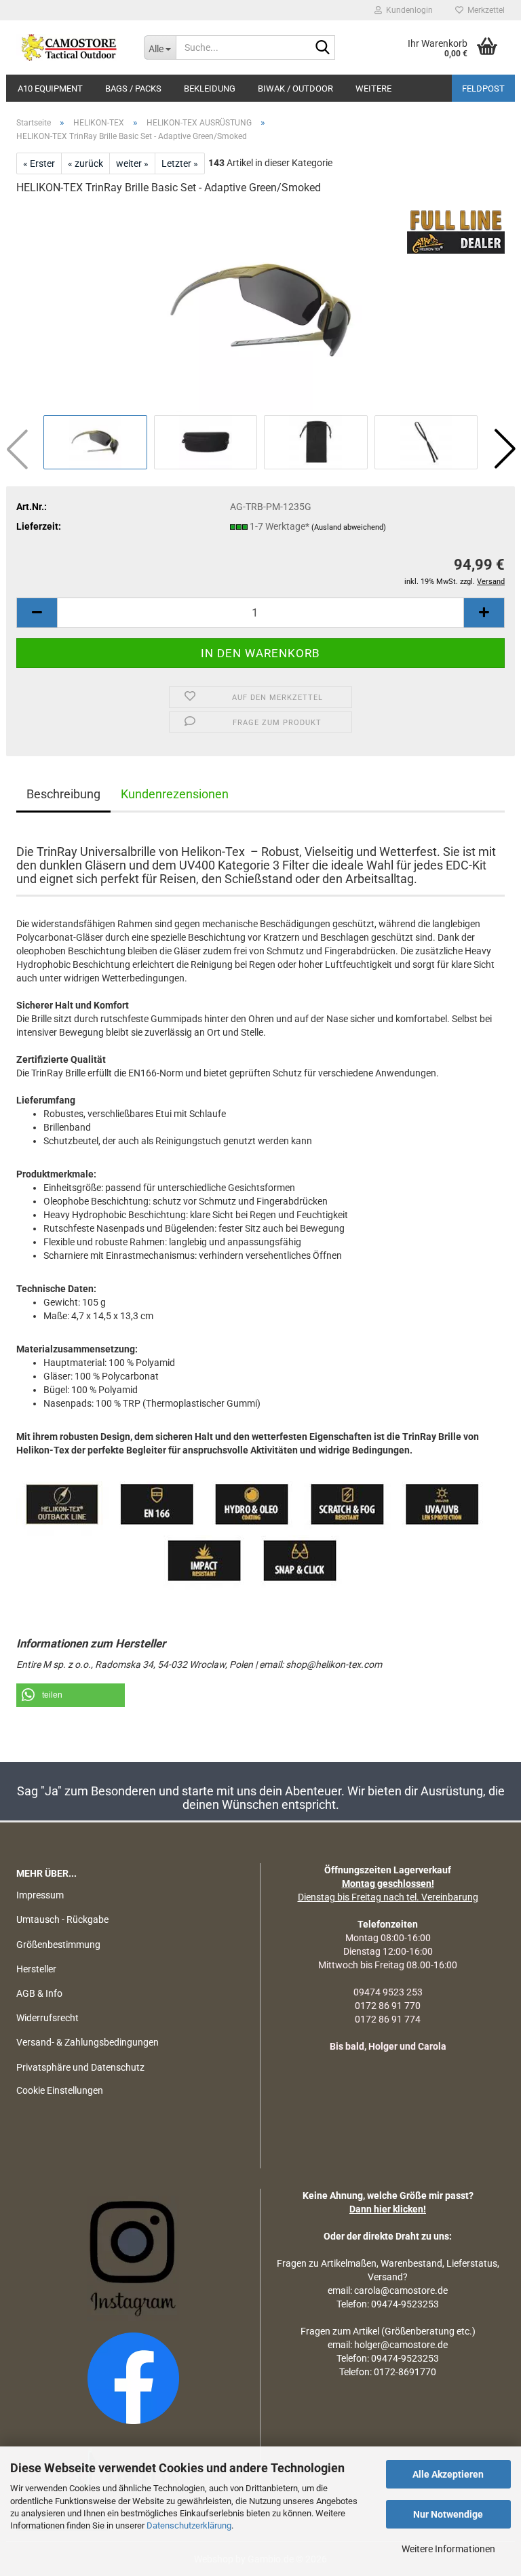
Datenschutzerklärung (189, 2525)
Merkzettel (484, 10)
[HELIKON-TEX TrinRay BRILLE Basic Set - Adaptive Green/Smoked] (260, 309)
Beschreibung (63, 794)
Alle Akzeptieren (448, 2474)
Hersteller (36, 1969)
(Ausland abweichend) (349, 527)
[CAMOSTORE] (70, 47)
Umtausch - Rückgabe (62, 1919)
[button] (505, 449)
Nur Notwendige (448, 2514)
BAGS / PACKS (133, 89)
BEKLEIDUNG (210, 89)
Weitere (373, 89)
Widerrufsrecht (47, 2018)
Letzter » (180, 163)
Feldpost (483, 89)
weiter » (132, 163)
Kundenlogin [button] (407, 10)
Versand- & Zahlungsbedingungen (88, 2042)
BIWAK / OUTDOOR (295, 89)
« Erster (39, 163)
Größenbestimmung (58, 1945)
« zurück (85, 163)
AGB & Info (39, 1993)
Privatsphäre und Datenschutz (80, 2067)
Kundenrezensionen (175, 794)
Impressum (40, 1895)
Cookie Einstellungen (60, 2090)
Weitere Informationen (448, 2549)
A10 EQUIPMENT (50, 89)
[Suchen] (322, 48)
